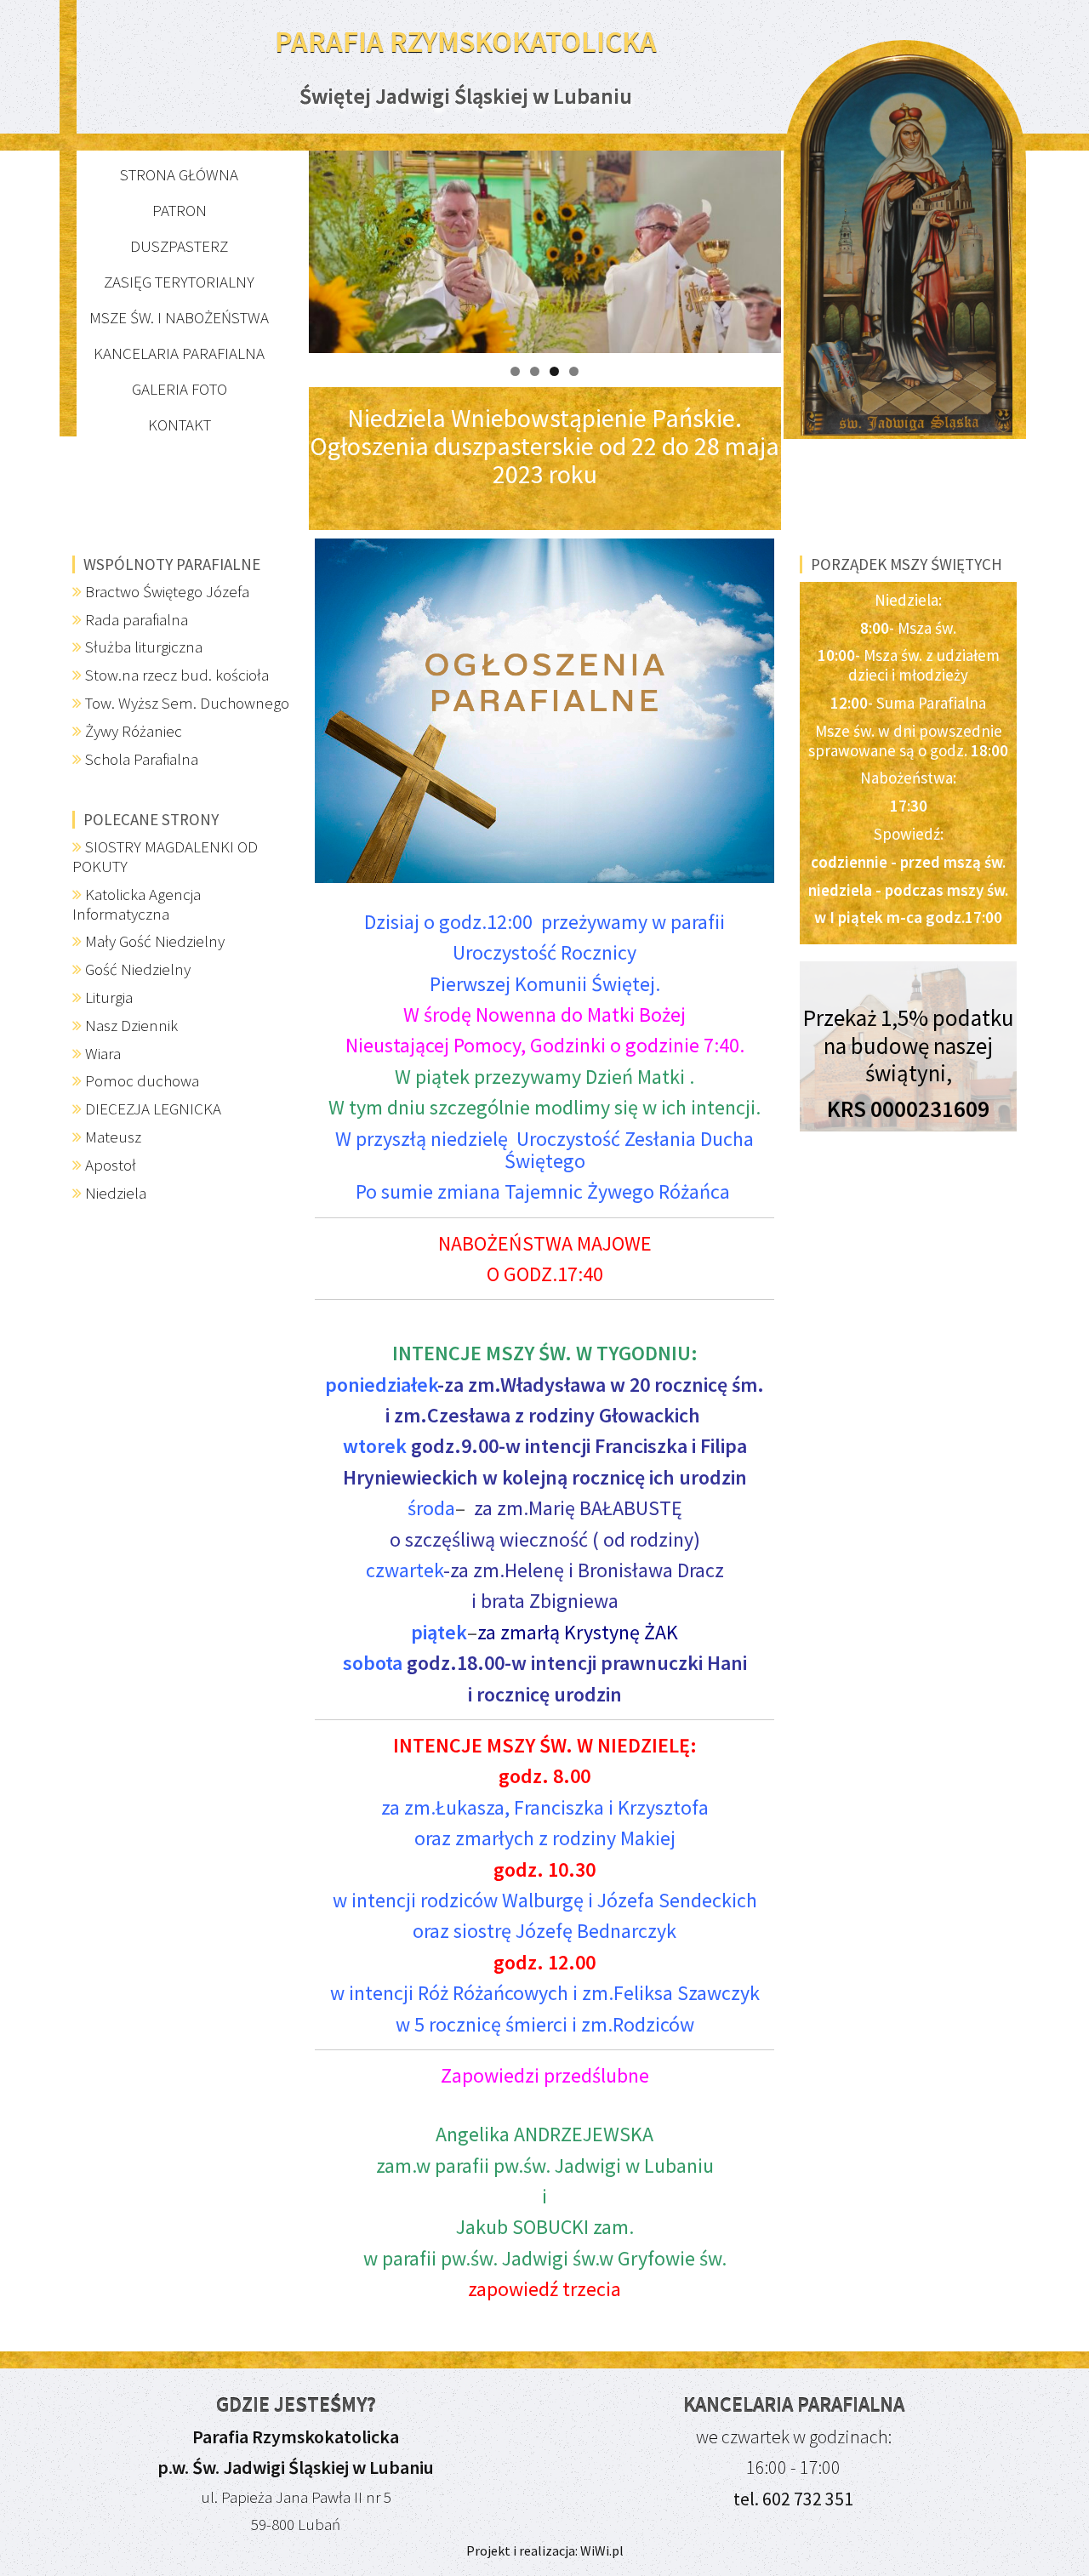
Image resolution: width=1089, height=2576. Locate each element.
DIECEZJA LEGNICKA (153, 1108)
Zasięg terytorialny (179, 282)
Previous (279, 248)
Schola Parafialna (142, 759)
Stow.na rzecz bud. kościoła (177, 675)
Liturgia (109, 997)
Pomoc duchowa (142, 1080)
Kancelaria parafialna (179, 353)
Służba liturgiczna (144, 647)
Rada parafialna (137, 619)
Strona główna (179, 174)
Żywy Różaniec (134, 731)
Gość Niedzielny (138, 969)
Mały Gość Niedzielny (155, 941)
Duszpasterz (179, 246)
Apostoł (111, 1165)
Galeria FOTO (180, 389)
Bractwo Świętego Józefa (167, 591)
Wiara (103, 1053)
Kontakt (180, 425)
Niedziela (116, 1193)
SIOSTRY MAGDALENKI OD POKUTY (165, 856)
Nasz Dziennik (131, 1025)
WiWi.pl (601, 2550)
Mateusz (113, 1137)
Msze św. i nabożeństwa (179, 317)
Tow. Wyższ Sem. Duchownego (187, 703)
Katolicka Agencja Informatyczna (137, 904)
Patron (180, 210)
